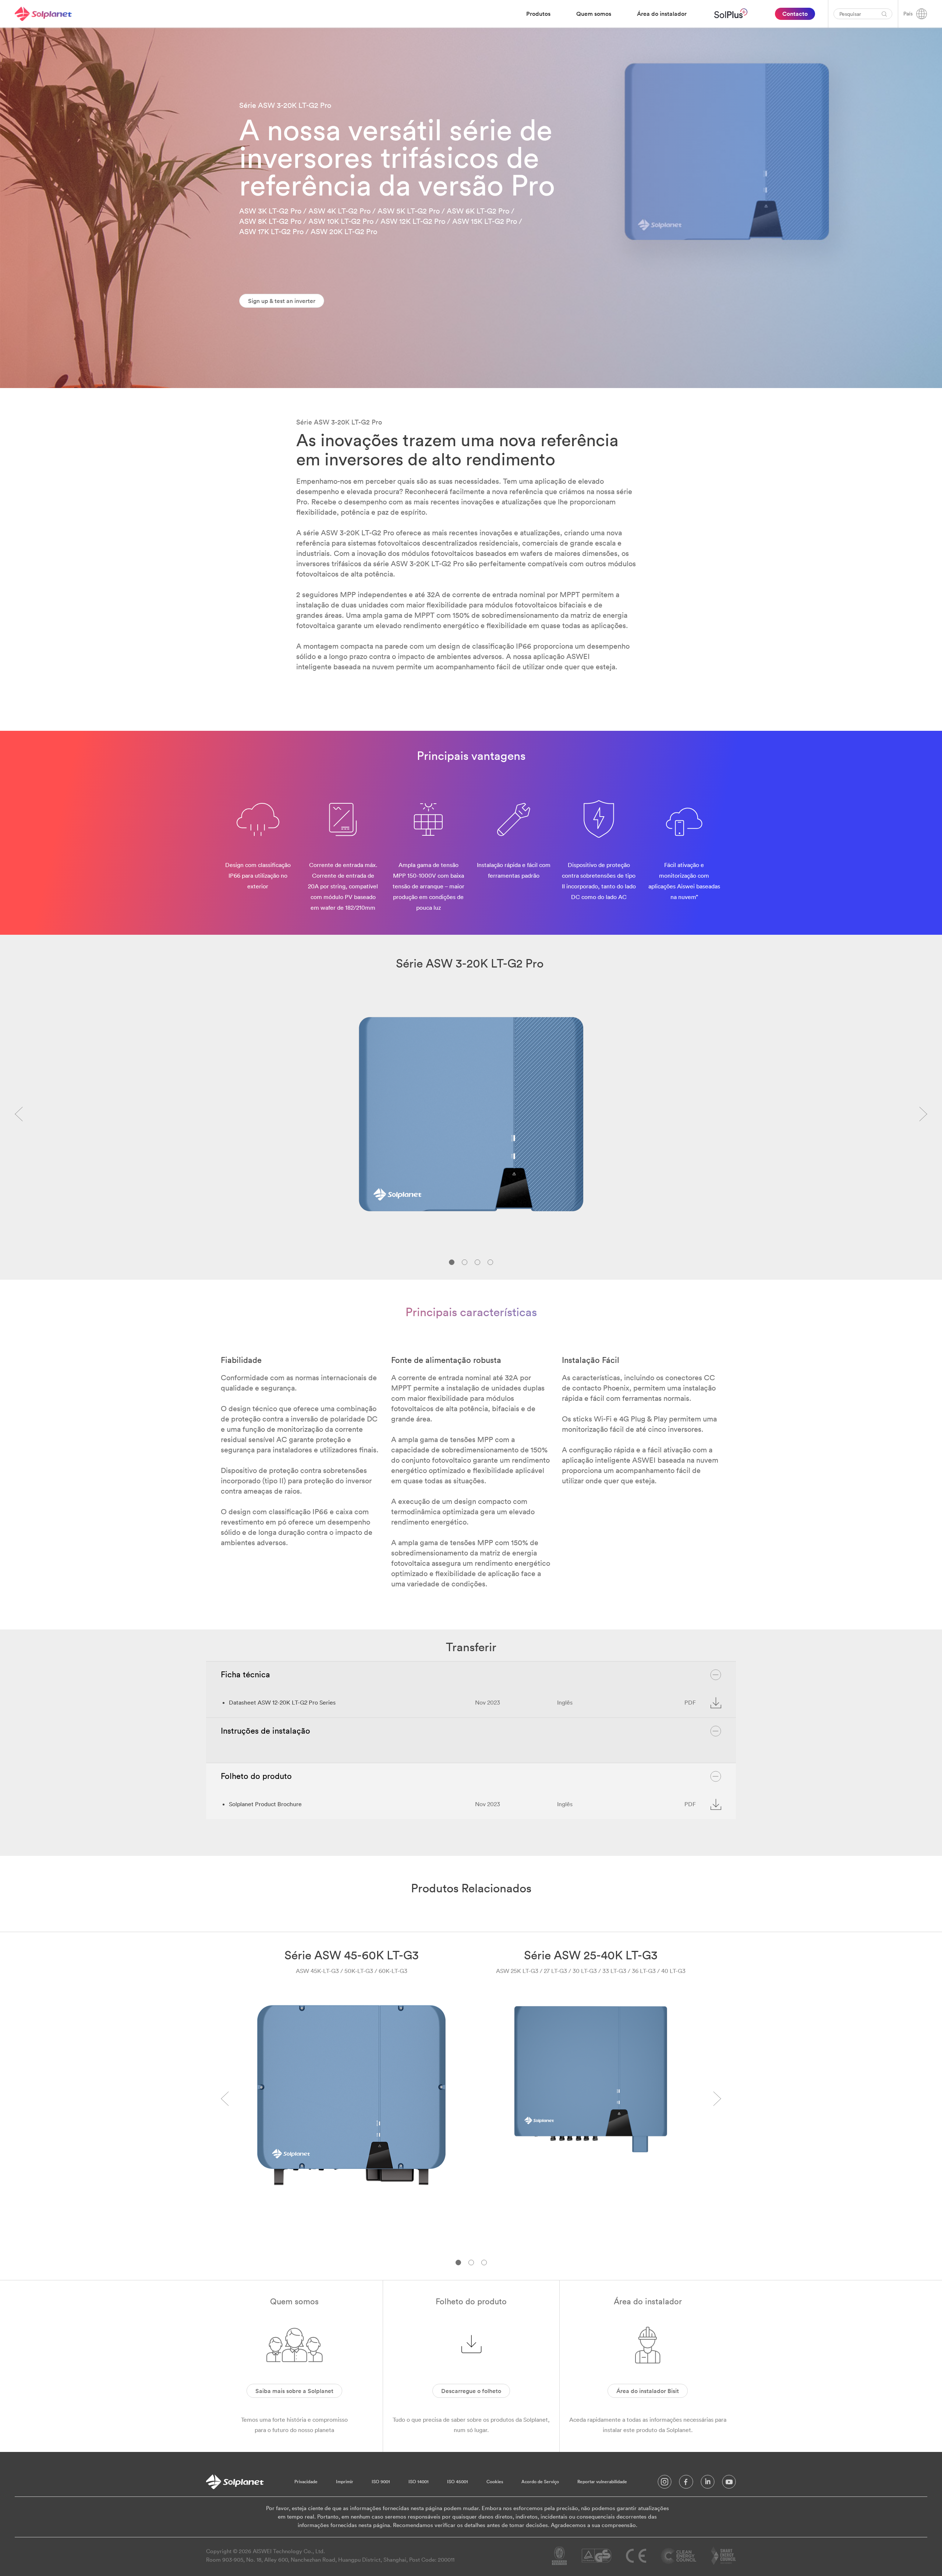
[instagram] (665, 2484)
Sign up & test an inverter (282, 301)
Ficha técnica (245, 1674)
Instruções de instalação (265, 1731)
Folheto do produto (256, 1776)
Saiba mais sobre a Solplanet (294, 2391)
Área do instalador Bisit (648, 2391)
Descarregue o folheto (471, 2391)
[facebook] (686, 2484)
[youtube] (729, 2484)
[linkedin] (708, 2484)
